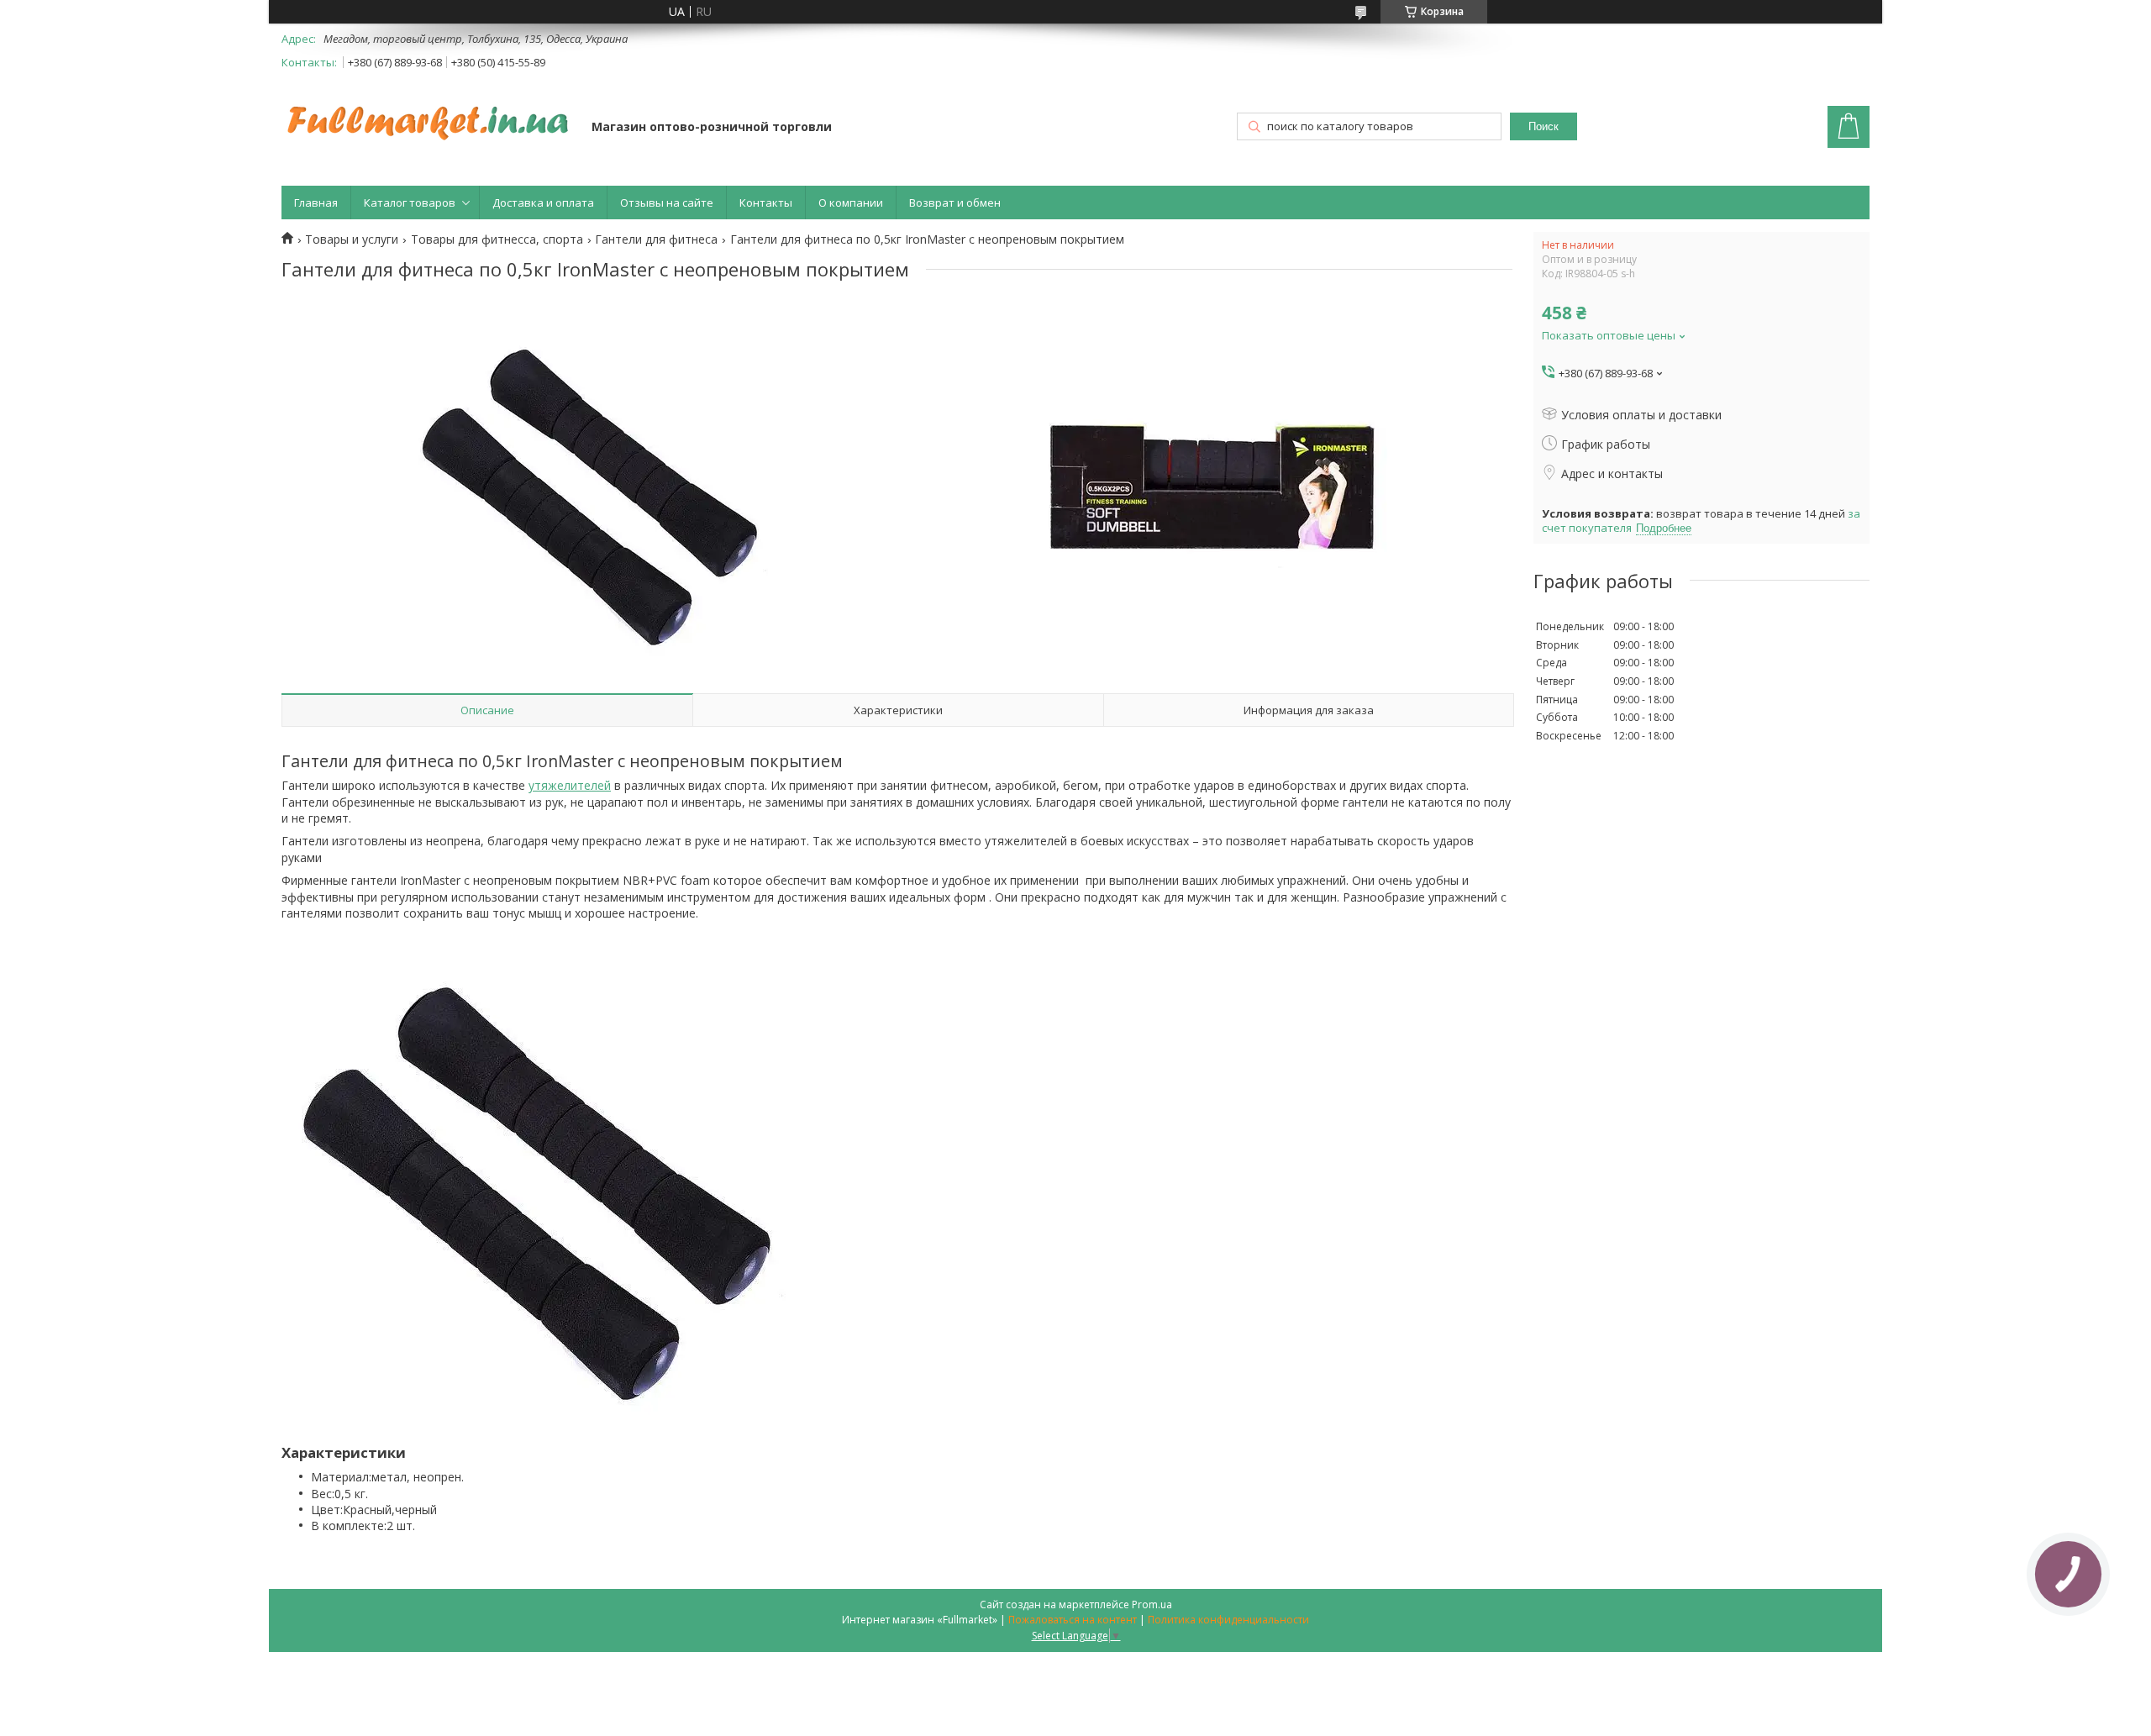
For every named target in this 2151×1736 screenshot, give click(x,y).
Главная (316, 203)
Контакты (766, 203)
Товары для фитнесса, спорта (497, 239)
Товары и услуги (352, 239)
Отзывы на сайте (667, 203)
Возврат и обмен (955, 203)
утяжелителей (570, 785)
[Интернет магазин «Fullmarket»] (429, 114)
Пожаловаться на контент (1073, 1620)
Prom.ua (1152, 1604)
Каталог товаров (410, 203)
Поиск (1544, 126)
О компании (851, 203)
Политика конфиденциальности (1228, 1620)
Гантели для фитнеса (656, 239)
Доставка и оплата (543, 203)
